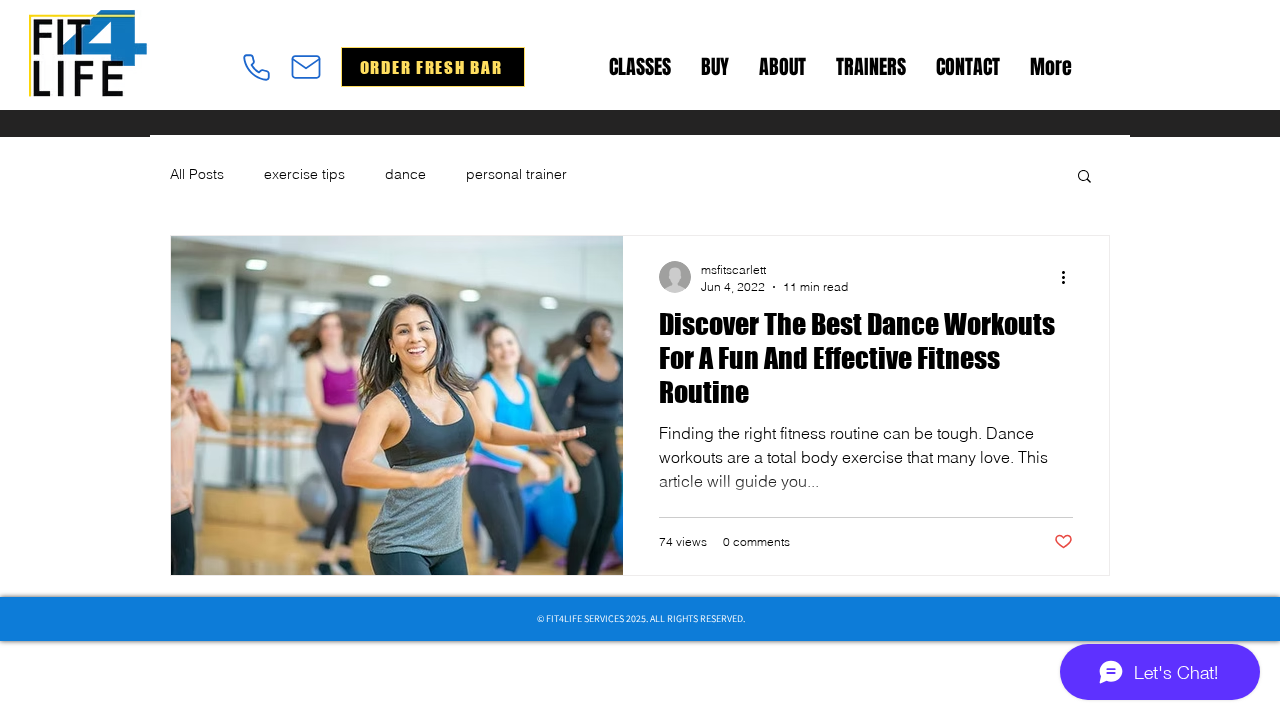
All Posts (197, 174)
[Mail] (306, 67)
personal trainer (516, 174)
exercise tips (304, 174)
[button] (1084, 177)
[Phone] (256, 67)
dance (405, 174)
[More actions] (1070, 277)
